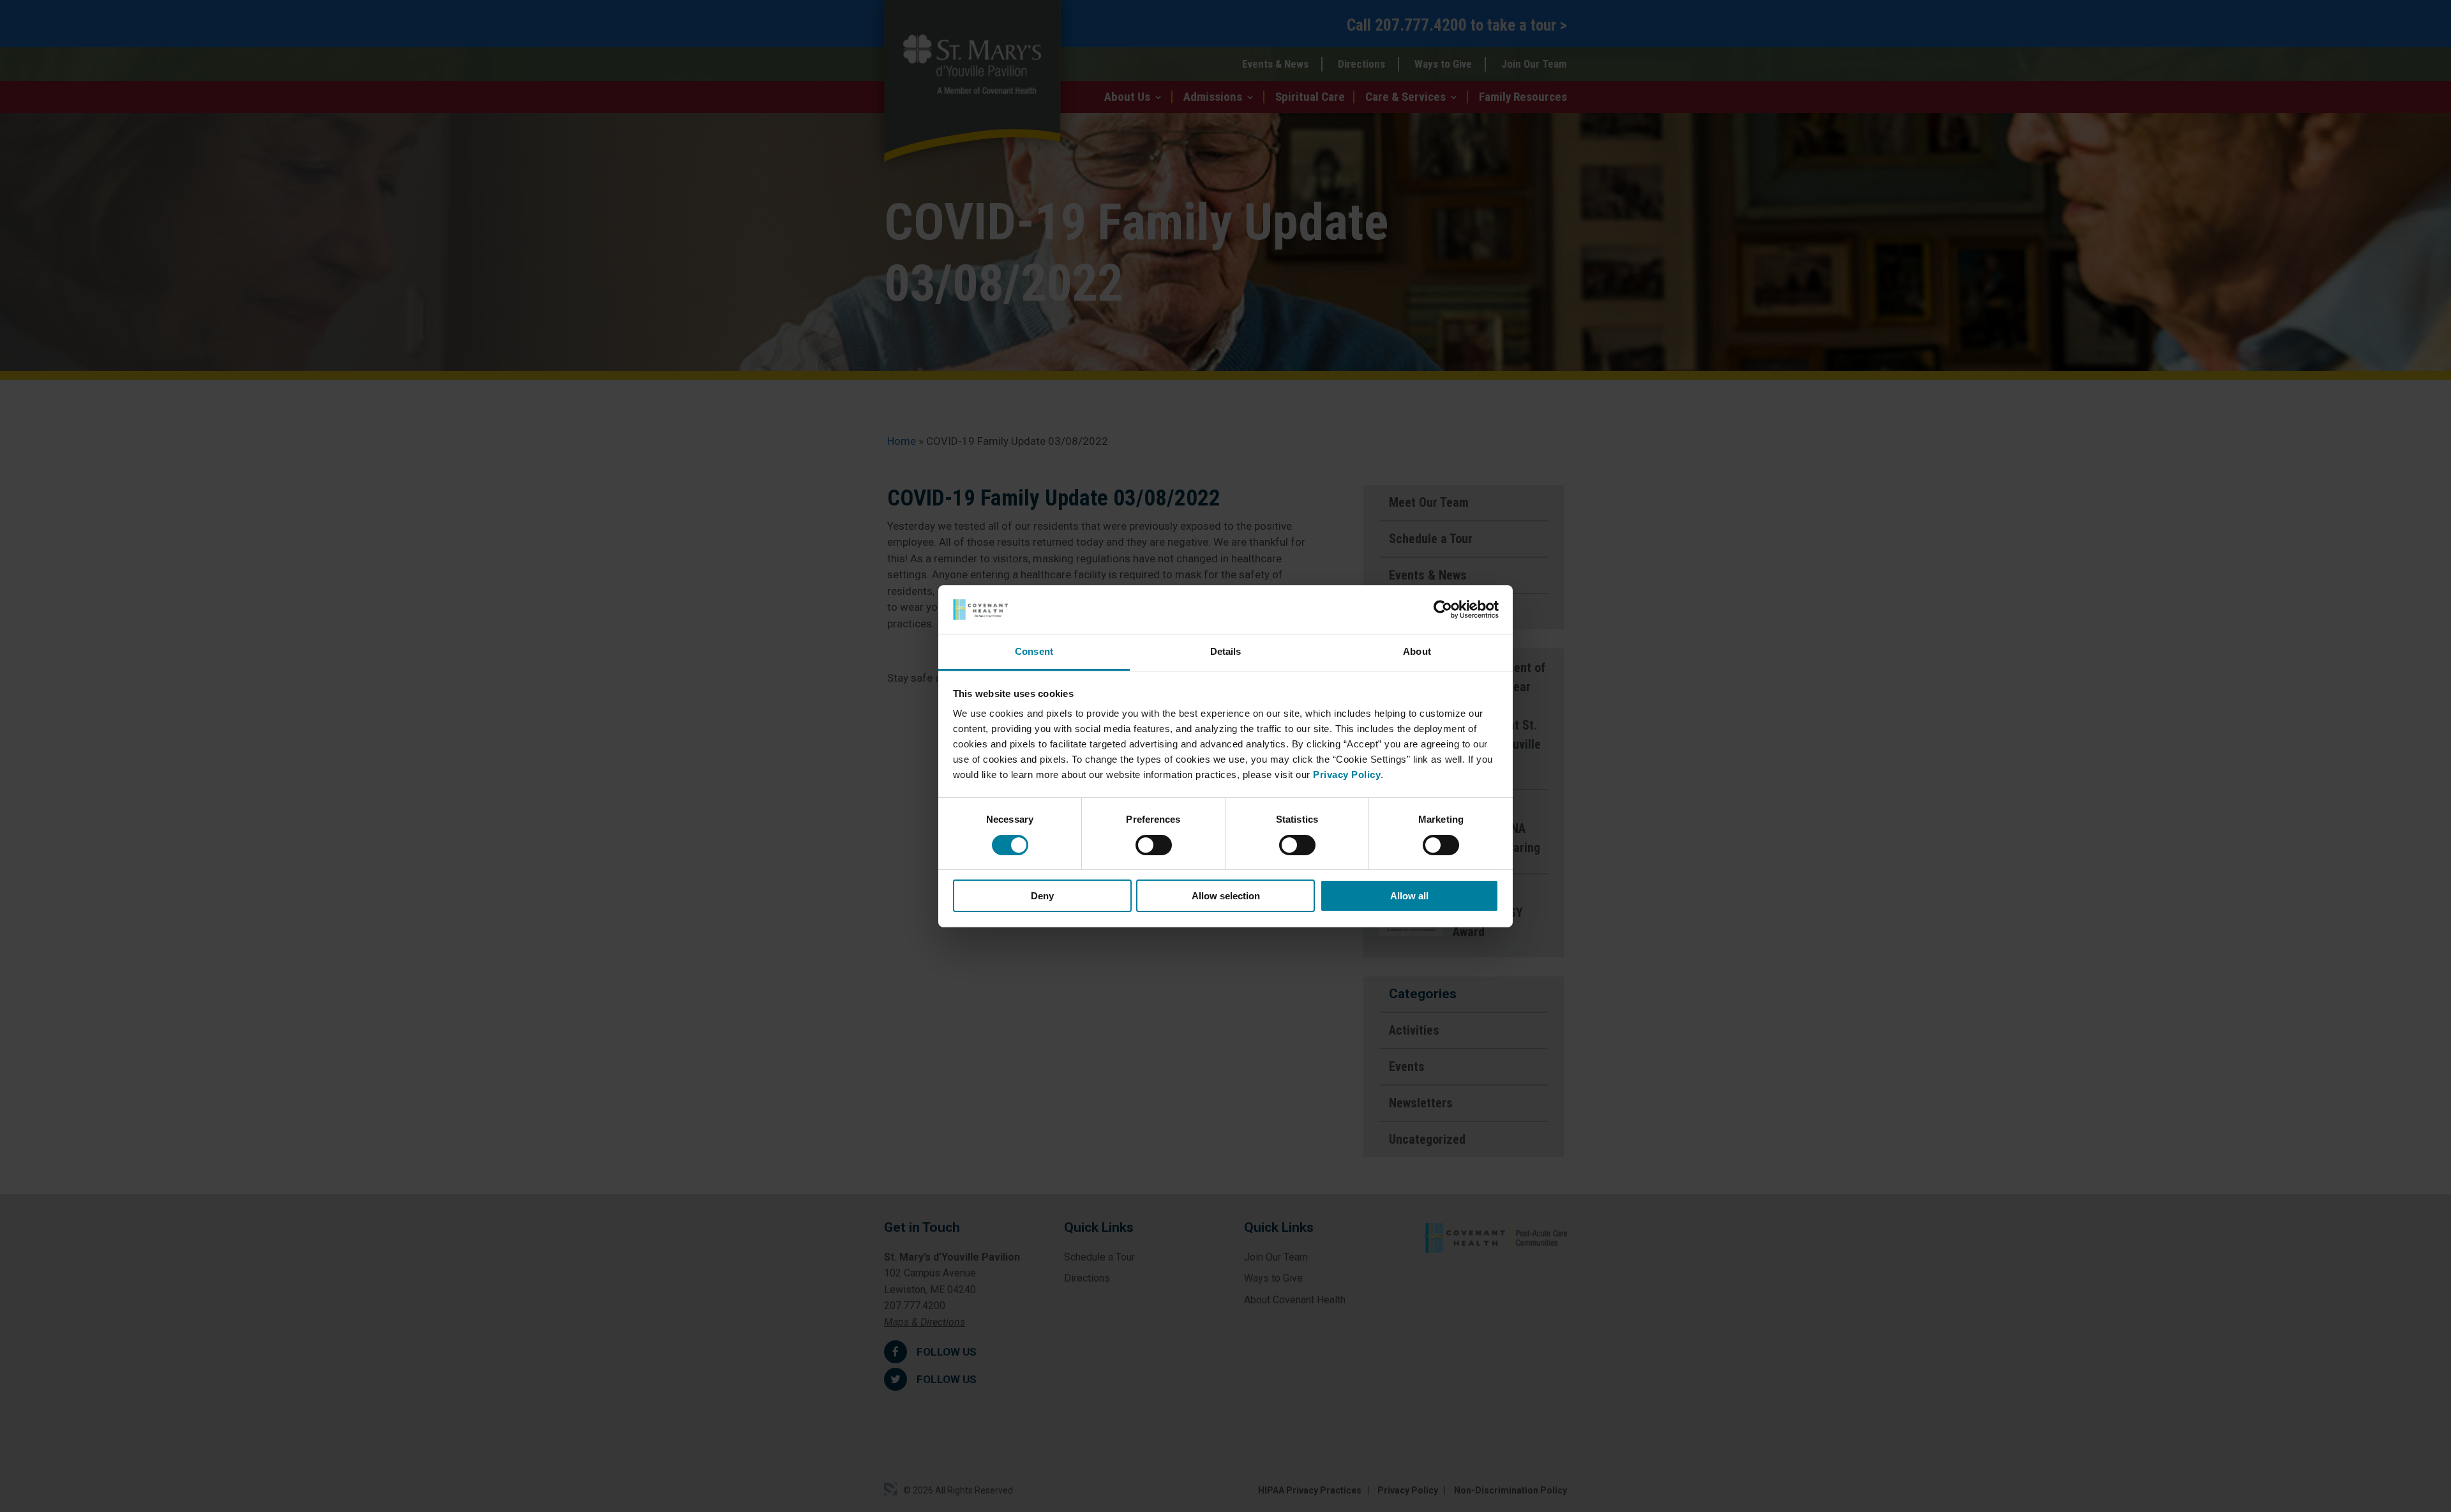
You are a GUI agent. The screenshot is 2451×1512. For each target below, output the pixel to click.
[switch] (1154, 845)
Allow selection (1226, 896)
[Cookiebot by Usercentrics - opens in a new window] (1443, 610)
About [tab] (1417, 651)
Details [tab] (1226, 651)
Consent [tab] (1034, 651)
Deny (1042, 896)
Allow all (1409, 896)
